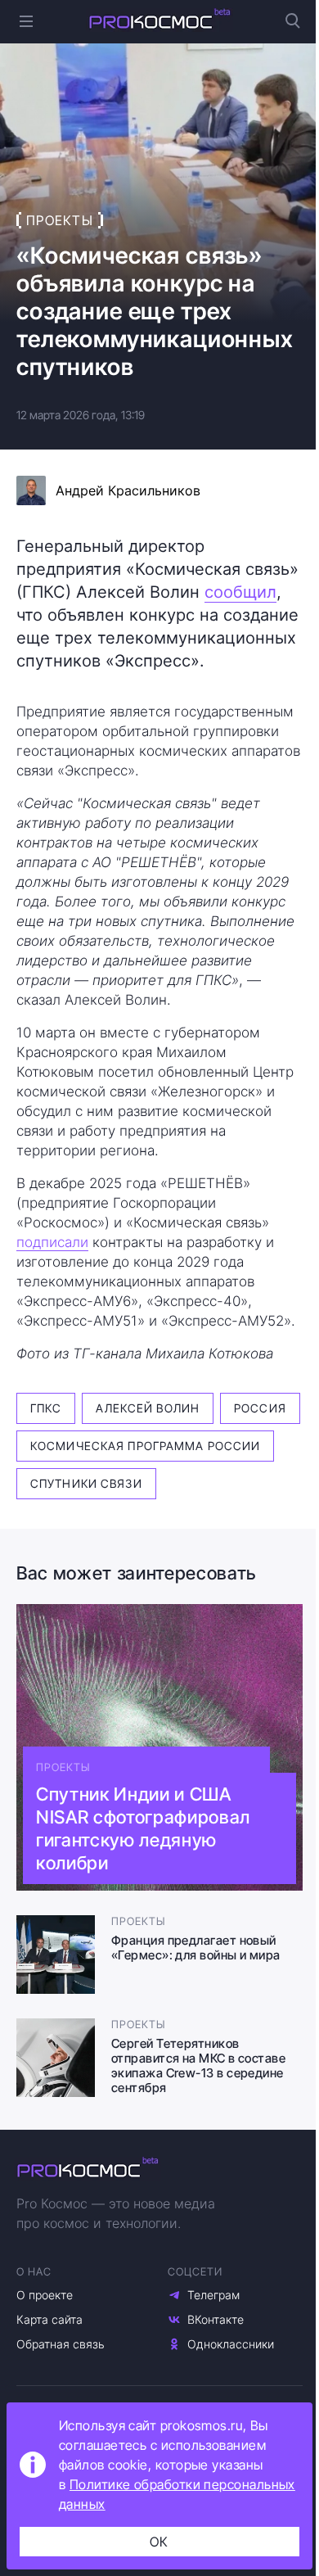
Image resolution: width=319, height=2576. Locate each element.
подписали (52, 1242)
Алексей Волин (148, 1408)
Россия (260, 1408)
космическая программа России (145, 1446)
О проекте (45, 2295)
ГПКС (46, 1408)
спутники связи (86, 1483)
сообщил (240, 592)
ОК (159, 2542)
